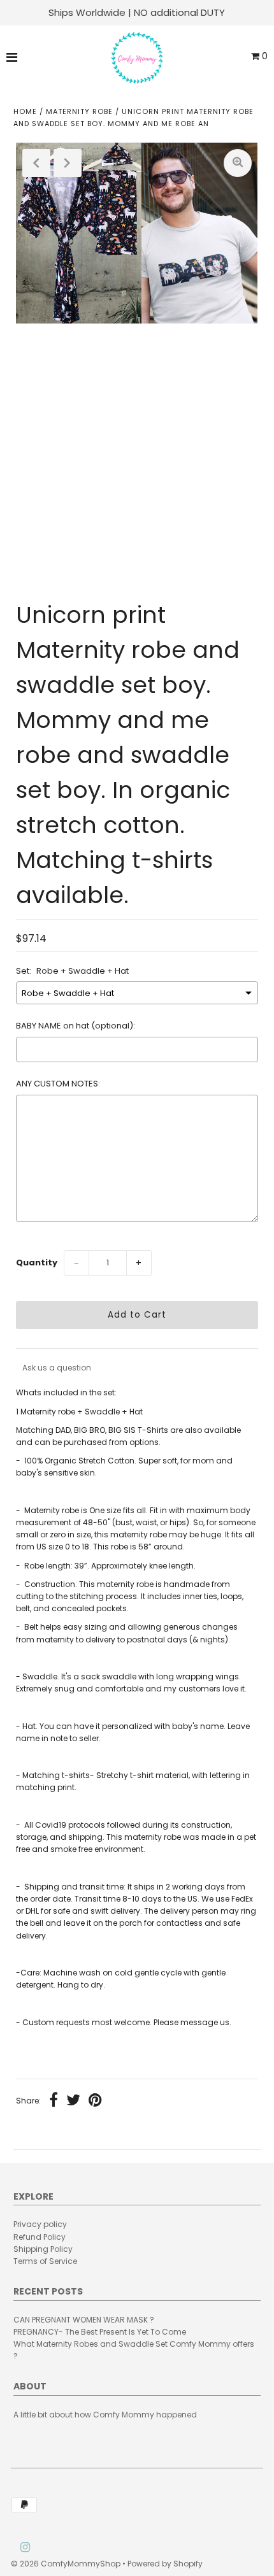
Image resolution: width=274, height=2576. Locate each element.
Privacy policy (40, 2224)
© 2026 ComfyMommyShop (66, 2564)
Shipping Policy (43, 2249)
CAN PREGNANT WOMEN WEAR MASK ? (84, 2320)
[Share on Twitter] (73, 2102)
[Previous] (36, 163)
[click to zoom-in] (238, 163)
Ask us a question (57, 1368)
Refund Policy (40, 2237)
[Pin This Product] (95, 2102)
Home (25, 111)
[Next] (68, 163)
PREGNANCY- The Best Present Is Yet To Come (100, 2332)
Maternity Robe (79, 111)
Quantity (37, 1263)
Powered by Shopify (165, 2564)
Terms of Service (45, 2261)
